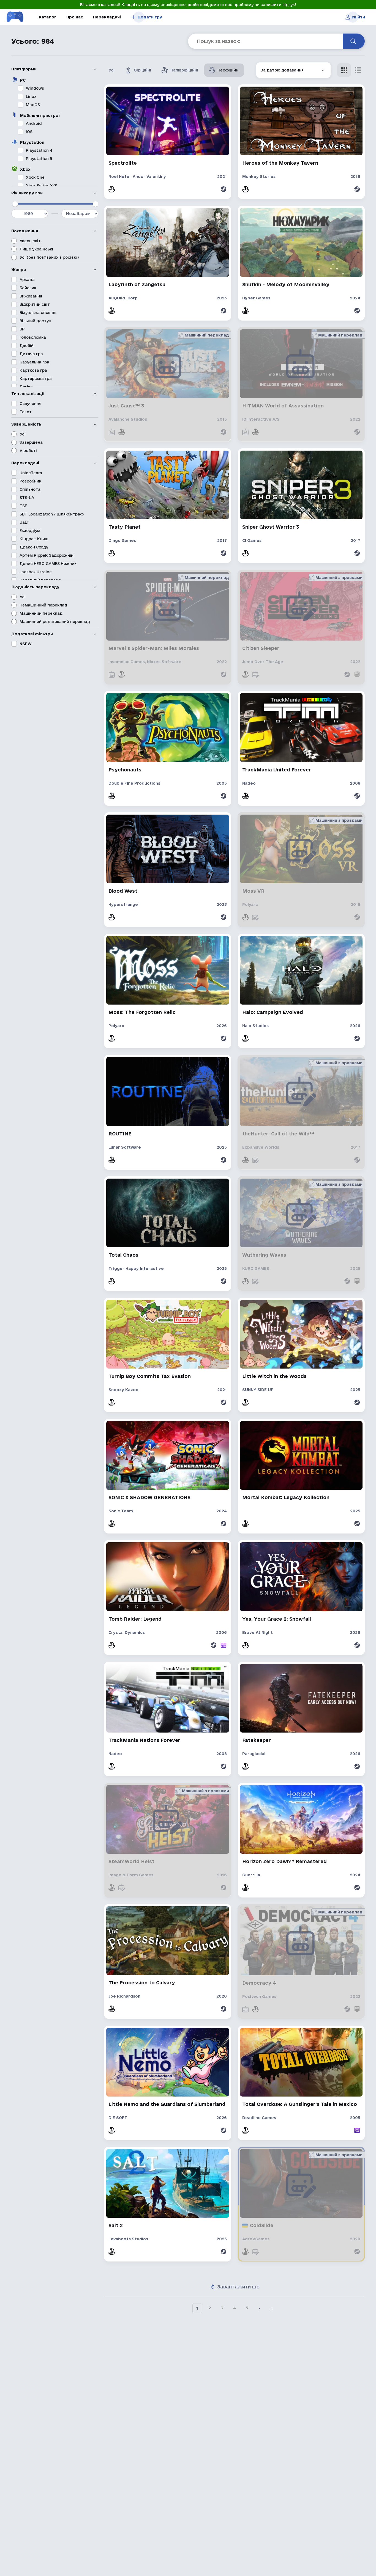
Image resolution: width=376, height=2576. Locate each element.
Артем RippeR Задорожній (47, 555)
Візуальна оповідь (38, 313)
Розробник (30, 481)
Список (358, 70)
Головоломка (33, 337)
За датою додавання (282, 66)
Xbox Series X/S (41, 186)
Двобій (27, 346)
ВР (22, 329)
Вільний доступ (35, 321)
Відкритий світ (35, 304)
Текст (26, 412)
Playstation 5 (39, 159)
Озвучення (30, 404)
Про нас (75, 17)
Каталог (48, 17)
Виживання (31, 296)
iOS (29, 132)
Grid (344, 70)
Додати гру (150, 17)
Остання (272, 2308)
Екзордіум (30, 531)
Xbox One (35, 177)
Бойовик (28, 288)
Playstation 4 (39, 150)
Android (34, 123)
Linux (31, 96)
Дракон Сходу (34, 547)
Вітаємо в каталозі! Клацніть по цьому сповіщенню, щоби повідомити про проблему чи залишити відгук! (188, 5)
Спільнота (30, 489)
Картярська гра (36, 379)
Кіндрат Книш (34, 539)
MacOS (33, 105)
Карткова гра (33, 370)
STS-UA (27, 498)
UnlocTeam (31, 473)
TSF (23, 506)
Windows (35, 88)
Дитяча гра (31, 354)
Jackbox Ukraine (36, 572)
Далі (259, 2308)
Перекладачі (107, 17)
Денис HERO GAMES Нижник (48, 564)
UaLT (24, 522)
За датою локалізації (282, 82)
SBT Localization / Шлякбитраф (52, 514)
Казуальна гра (34, 362)
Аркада (27, 280)
